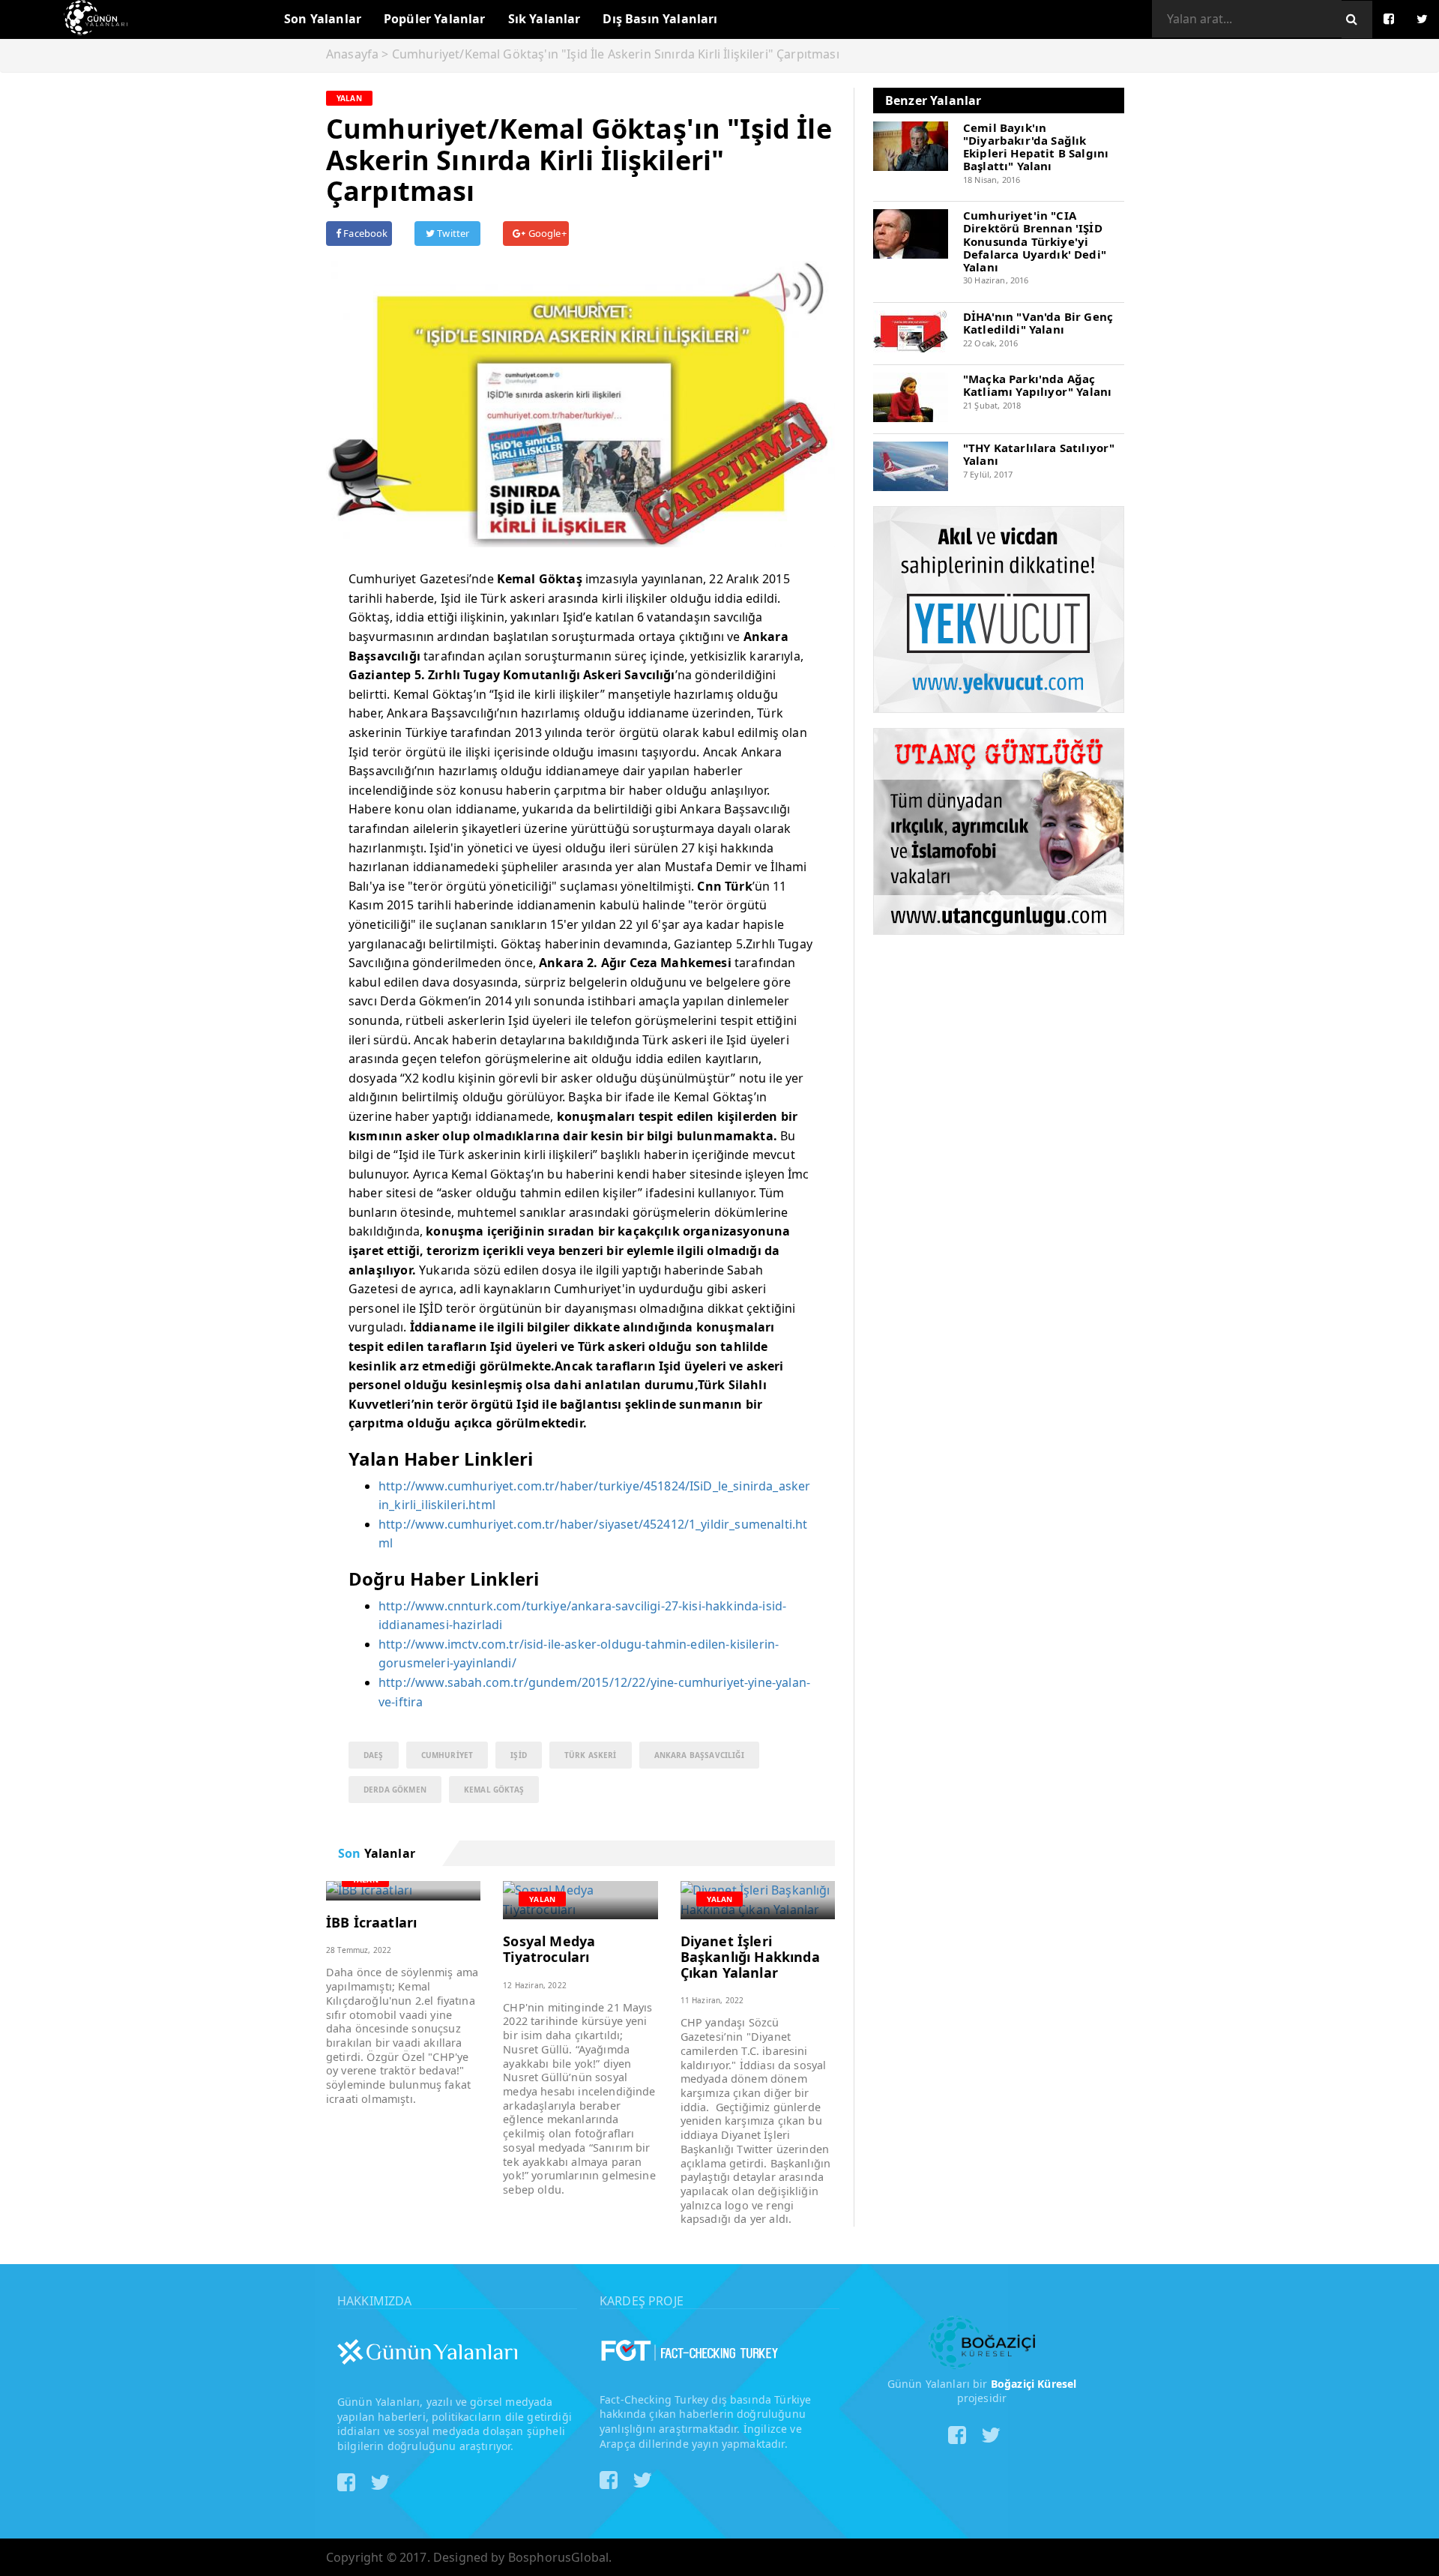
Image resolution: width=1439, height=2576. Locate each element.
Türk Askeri (591, 1755)
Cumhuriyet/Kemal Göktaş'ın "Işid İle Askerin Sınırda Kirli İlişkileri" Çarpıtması (616, 54)
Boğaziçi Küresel (1034, 2384)
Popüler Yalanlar (435, 19)
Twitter (452, 233)
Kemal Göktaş (494, 1790)
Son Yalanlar (323, 19)
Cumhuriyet (447, 1755)
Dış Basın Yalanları (660, 19)
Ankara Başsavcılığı (699, 1755)
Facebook (364, 233)
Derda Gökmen (395, 1790)
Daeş (374, 1755)
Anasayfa (352, 54)
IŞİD (519, 1755)
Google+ (546, 233)
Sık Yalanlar (544, 19)
